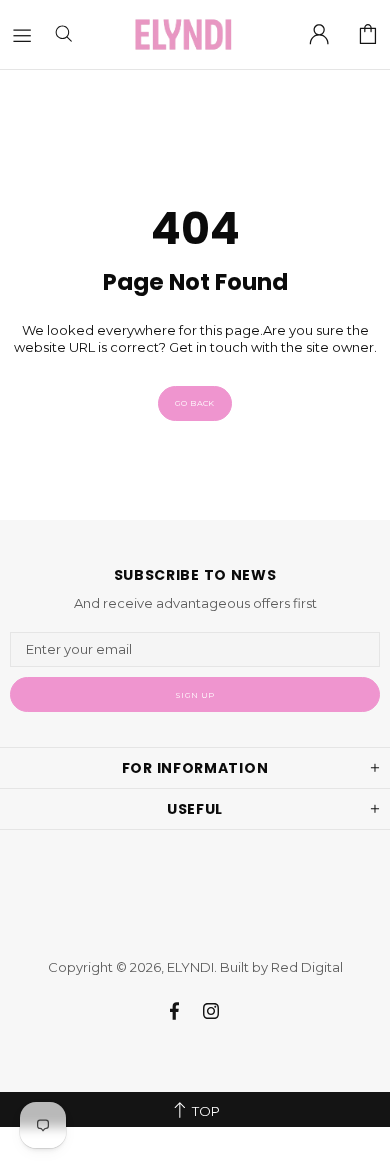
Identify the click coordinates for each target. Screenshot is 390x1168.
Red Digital (307, 967)
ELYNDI (183, 34)
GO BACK (195, 403)
